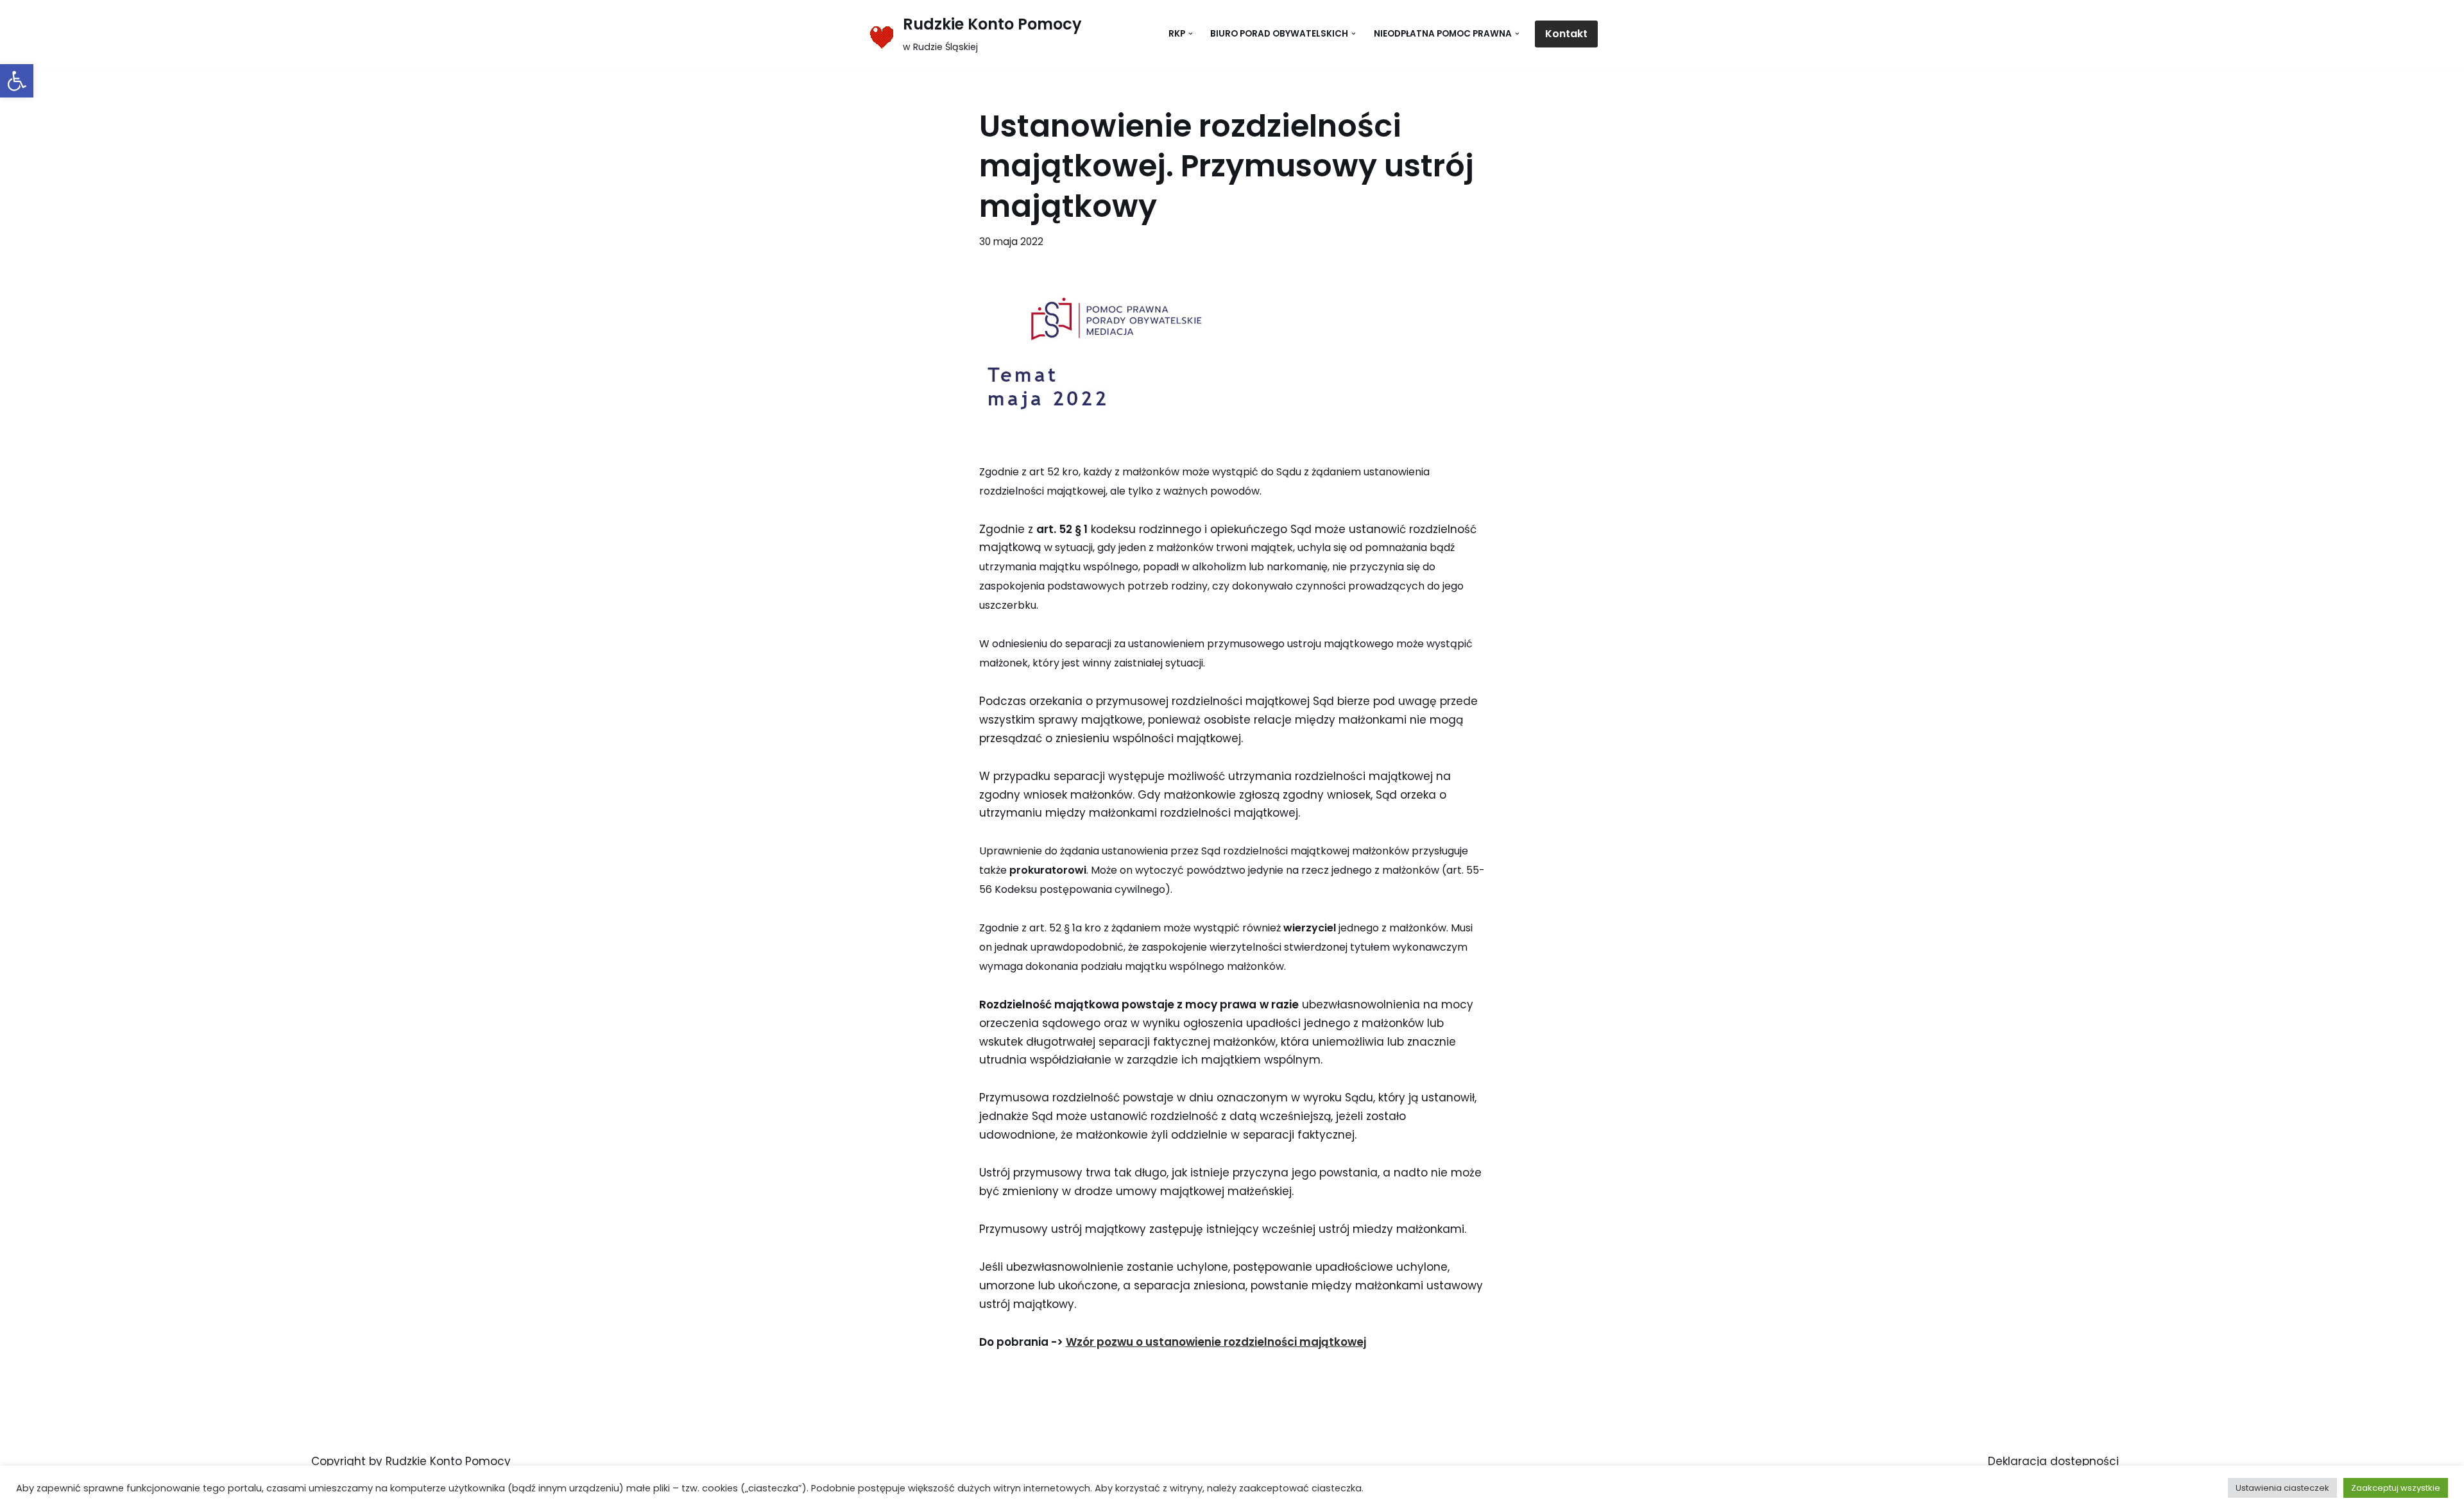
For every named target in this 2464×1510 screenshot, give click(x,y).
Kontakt (1566, 34)
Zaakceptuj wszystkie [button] (2396, 1488)
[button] (17, 81)
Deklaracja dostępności (2053, 1461)
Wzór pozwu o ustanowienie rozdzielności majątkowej (1216, 1342)
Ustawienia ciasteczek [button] (2282, 1488)
